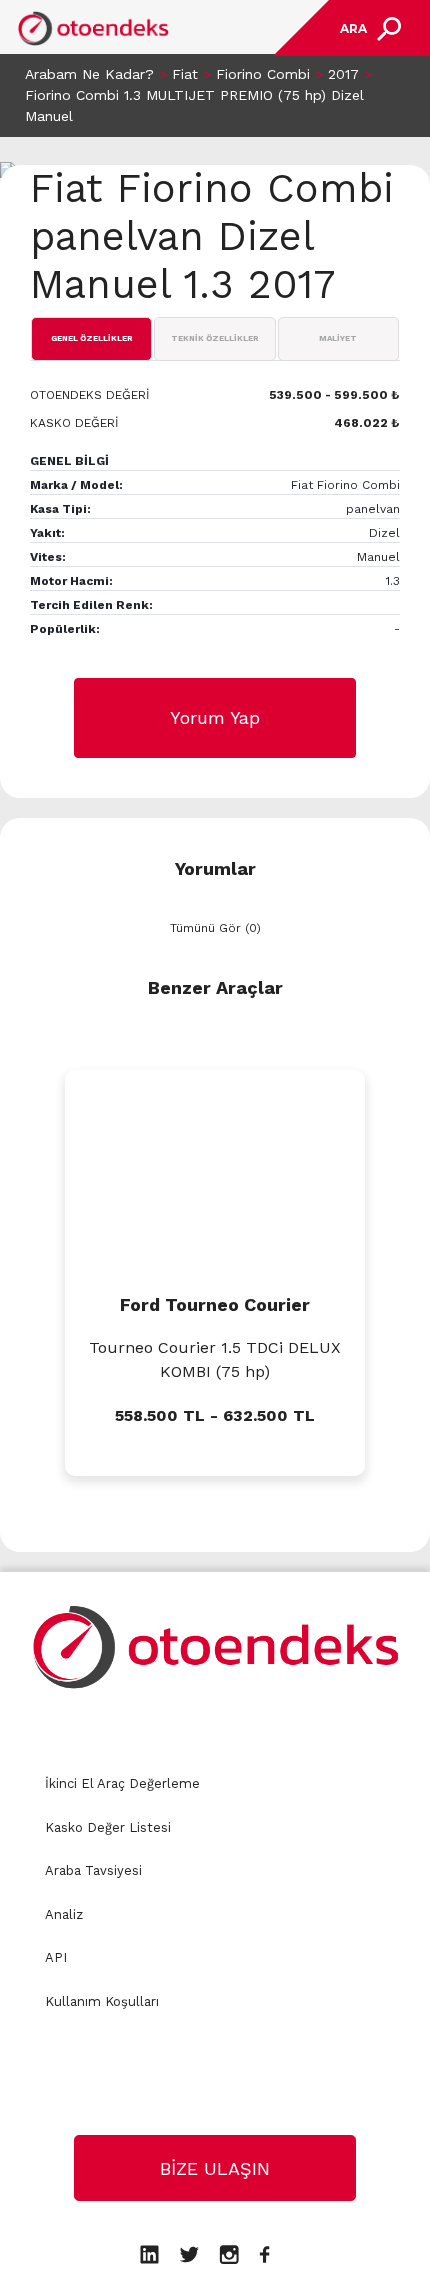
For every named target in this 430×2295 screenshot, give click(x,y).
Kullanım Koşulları (102, 2001)
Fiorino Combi (263, 74)
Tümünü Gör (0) (215, 928)
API (56, 1957)
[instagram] (229, 2252)
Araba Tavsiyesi (93, 1870)
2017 (343, 74)
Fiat (185, 74)
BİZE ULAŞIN (215, 2168)
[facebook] (264, 2252)
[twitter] (189, 2252)
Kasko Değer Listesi (108, 1827)
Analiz (64, 1914)
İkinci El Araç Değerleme (122, 1783)
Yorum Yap (215, 717)
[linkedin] (149, 2252)
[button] (15, 1520)
